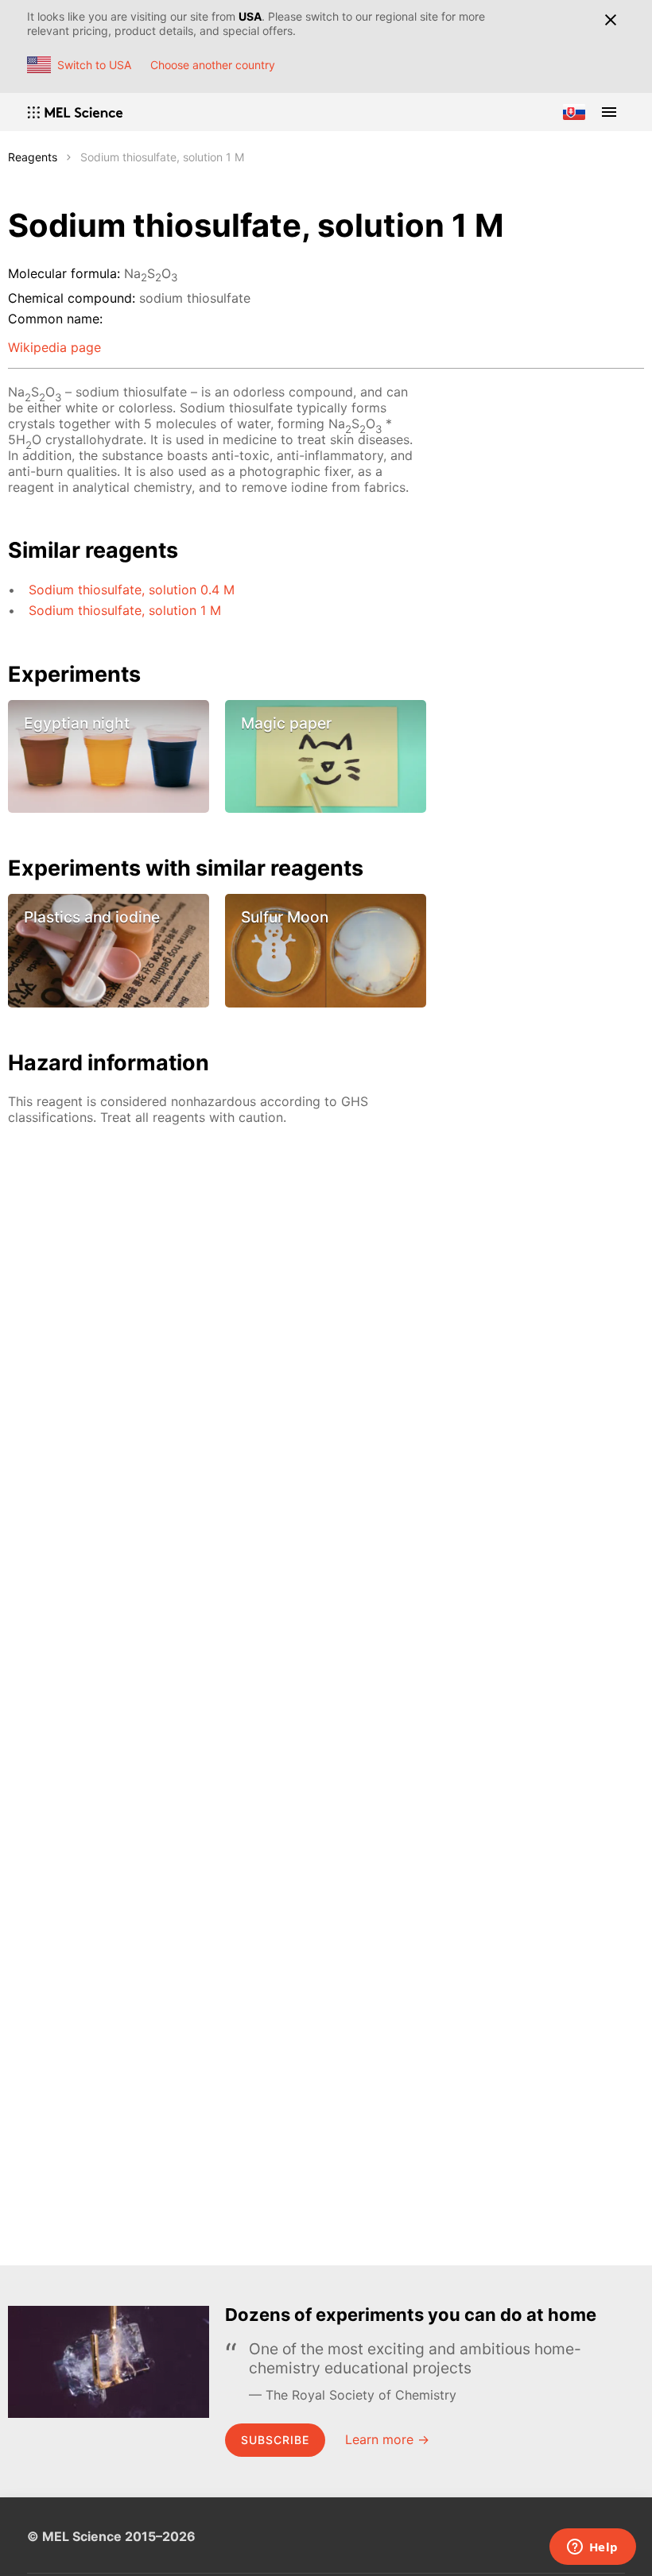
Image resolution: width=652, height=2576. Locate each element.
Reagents (33, 157)
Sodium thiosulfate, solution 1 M (125, 610)
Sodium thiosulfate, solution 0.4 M (132, 590)
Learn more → (387, 2439)
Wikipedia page (54, 347)
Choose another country (213, 65)
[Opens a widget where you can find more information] (592, 2548)
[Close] (610, 20)
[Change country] (574, 112)
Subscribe (275, 2440)
